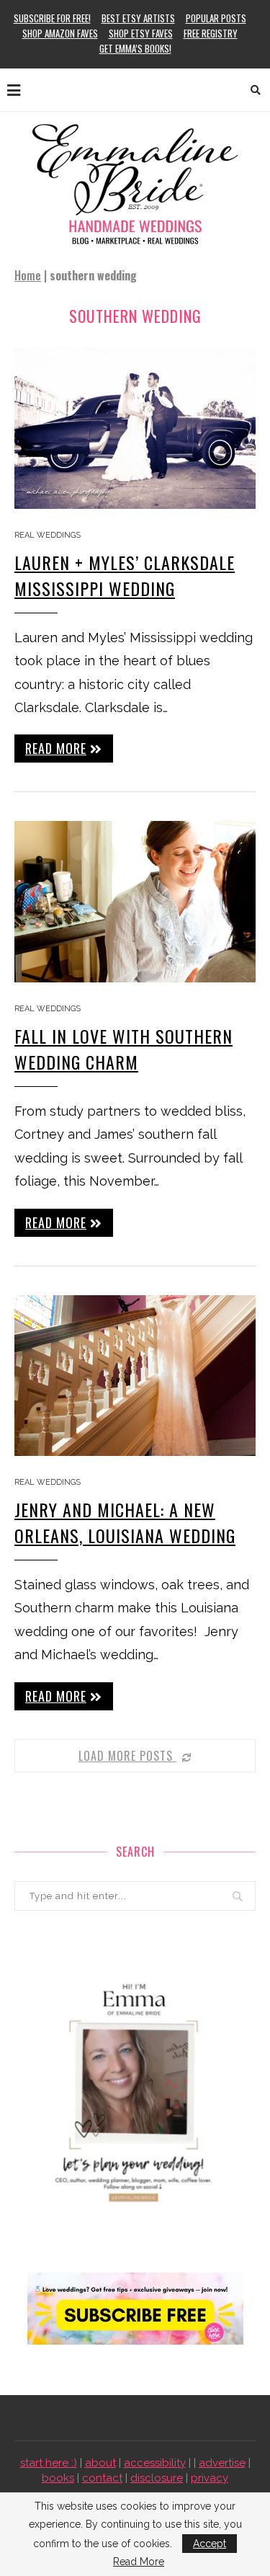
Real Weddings (48, 535)
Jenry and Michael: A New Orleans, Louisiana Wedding (125, 1522)
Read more (56, 748)
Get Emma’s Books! (135, 48)
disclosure (157, 2478)
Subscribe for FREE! (52, 18)
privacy (210, 2478)
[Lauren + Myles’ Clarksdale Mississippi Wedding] (135, 428)
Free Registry (211, 33)
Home (28, 275)
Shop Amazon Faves (60, 33)
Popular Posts (216, 18)
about (100, 2463)
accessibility (155, 2463)
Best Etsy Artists (138, 18)
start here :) (49, 2463)
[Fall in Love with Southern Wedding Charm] (135, 901)
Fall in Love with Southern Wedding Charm (123, 1049)
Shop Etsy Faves (141, 33)
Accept (210, 2544)
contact (102, 2478)
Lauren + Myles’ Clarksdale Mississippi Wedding (125, 575)
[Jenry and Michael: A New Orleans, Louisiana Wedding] (135, 1376)
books (58, 2478)
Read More (139, 2562)
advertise (222, 2463)
